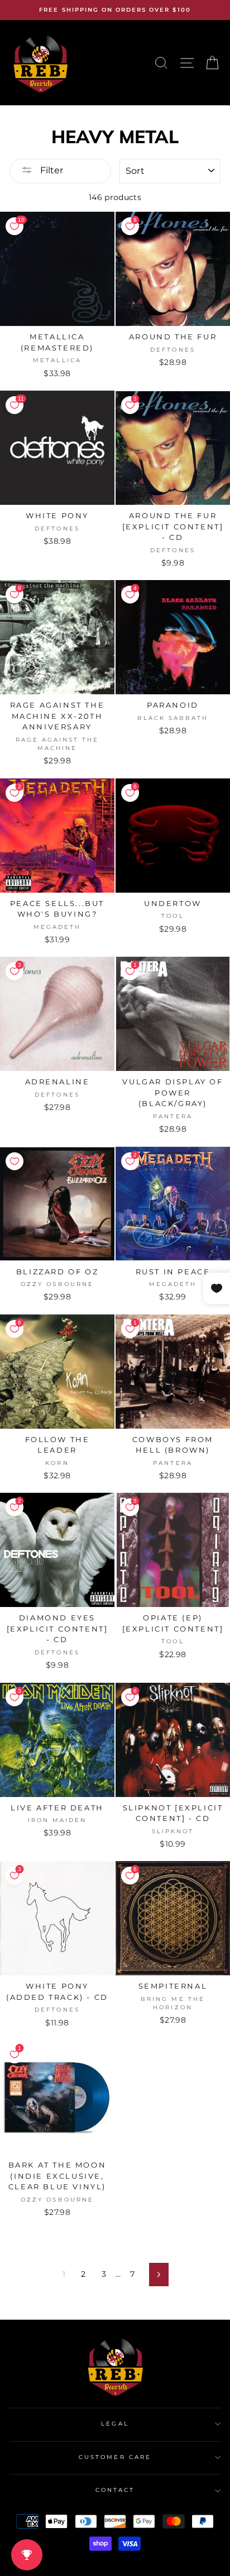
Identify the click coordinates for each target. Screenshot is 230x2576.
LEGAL (115, 2424)
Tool (172, 916)
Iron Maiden (57, 1820)
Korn (57, 1463)
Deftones (172, 350)
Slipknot (173, 1831)
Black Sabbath (173, 718)
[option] (115, 10)
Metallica (57, 360)
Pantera (172, 1116)
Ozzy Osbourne (57, 1284)
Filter (51, 170)
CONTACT (115, 2490)
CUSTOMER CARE (115, 2457)
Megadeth (57, 927)
